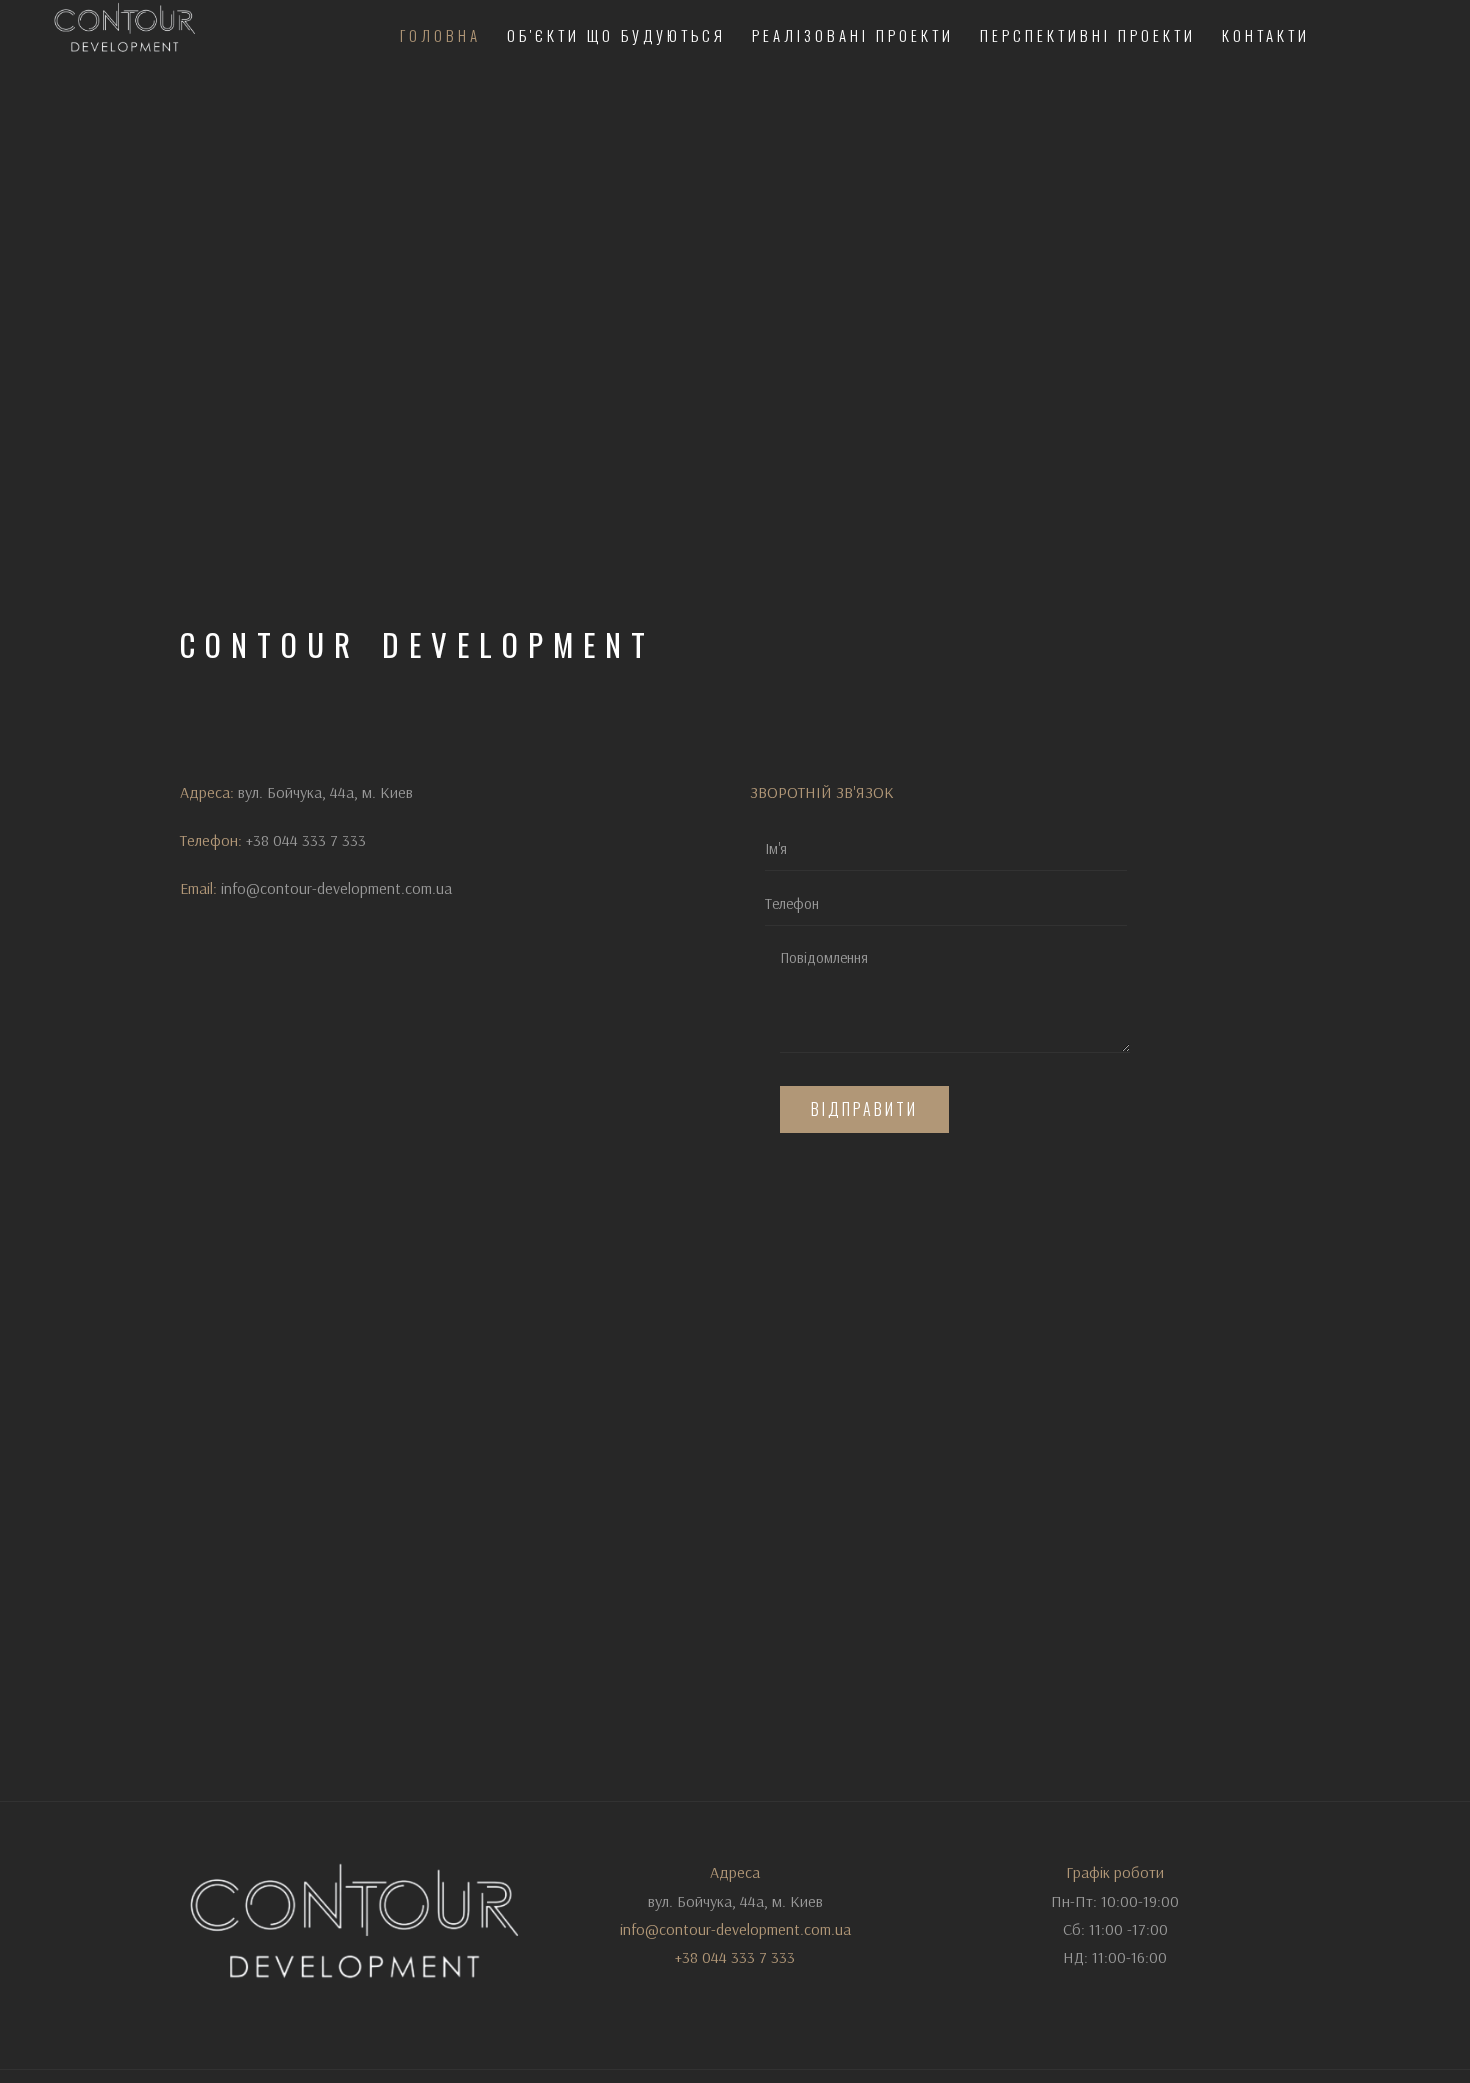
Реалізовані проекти (853, 35)
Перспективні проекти (1088, 35)
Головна (440, 35)
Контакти (1266, 35)
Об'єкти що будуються (616, 35)
